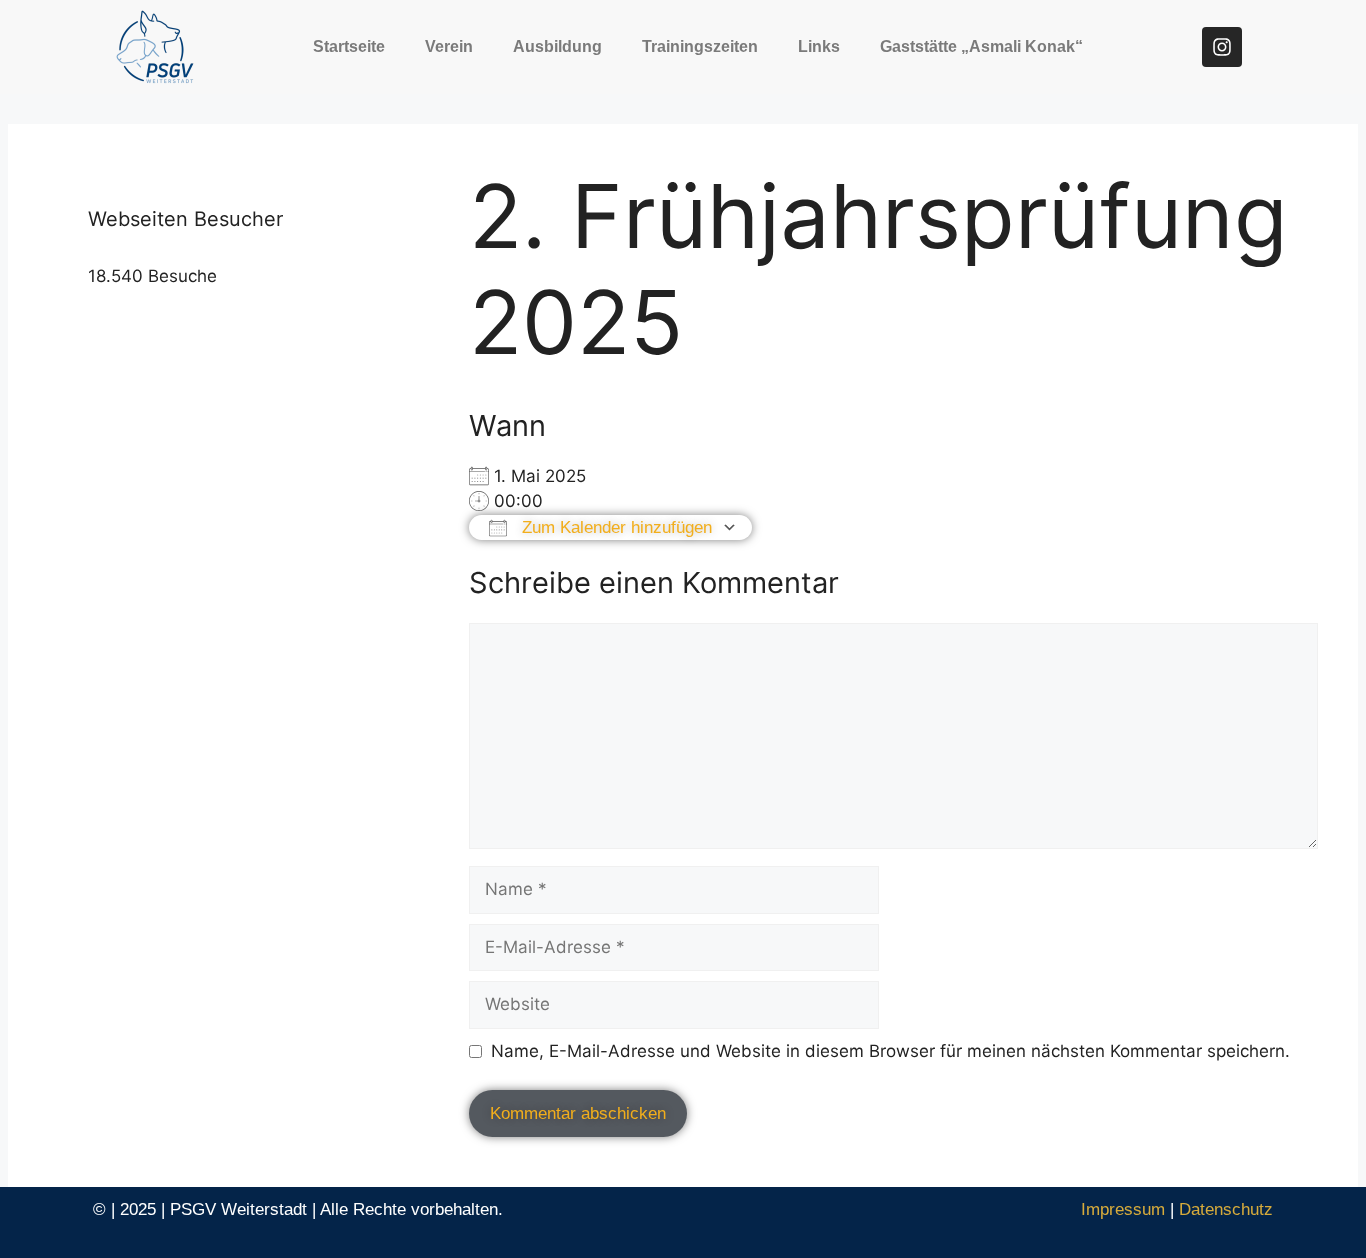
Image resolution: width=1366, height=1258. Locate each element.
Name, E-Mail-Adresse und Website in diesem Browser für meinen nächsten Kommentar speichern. (890, 1051)
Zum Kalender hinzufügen (614, 527)
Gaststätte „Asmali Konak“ (981, 46)
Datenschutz (1226, 1209)
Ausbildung (557, 46)
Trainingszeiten (700, 46)
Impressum (1123, 1209)
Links (819, 46)
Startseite (349, 46)
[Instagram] (1222, 47)
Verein (449, 46)
